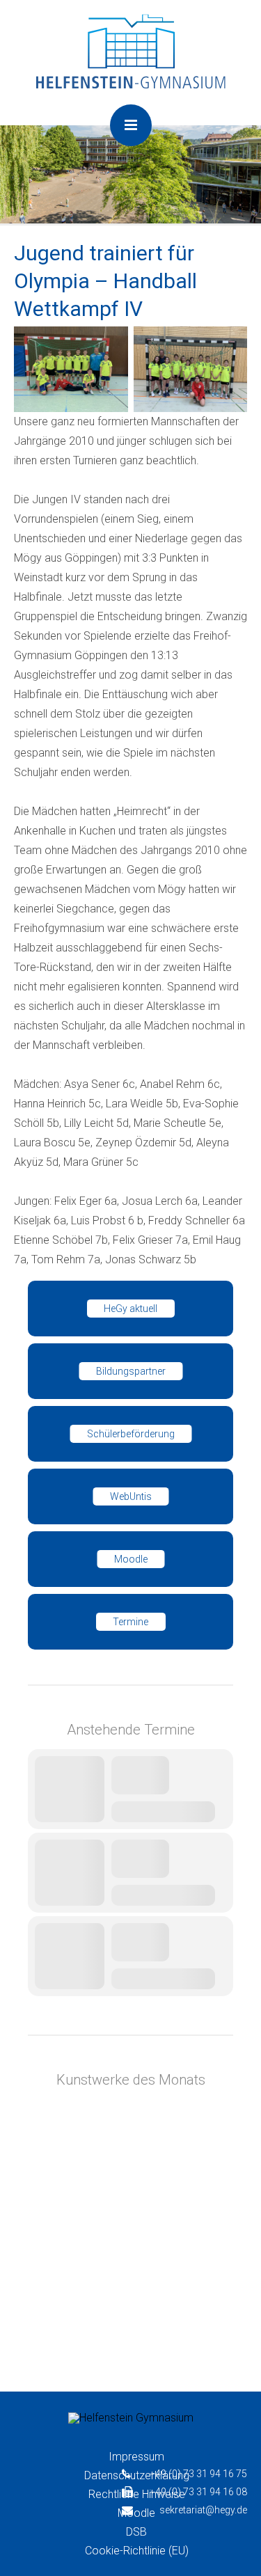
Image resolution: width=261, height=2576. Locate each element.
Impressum (136, 2457)
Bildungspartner (131, 1371)
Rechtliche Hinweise (137, 2494)
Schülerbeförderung (131, 1434)
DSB (136, 2532)
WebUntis (131, 1496)
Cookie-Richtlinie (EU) (137, 2551)
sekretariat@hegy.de (203, 2510)
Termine (130, 1622)
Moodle (131, 1559)
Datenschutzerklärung (137, 2475)
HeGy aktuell (130, 1309)
